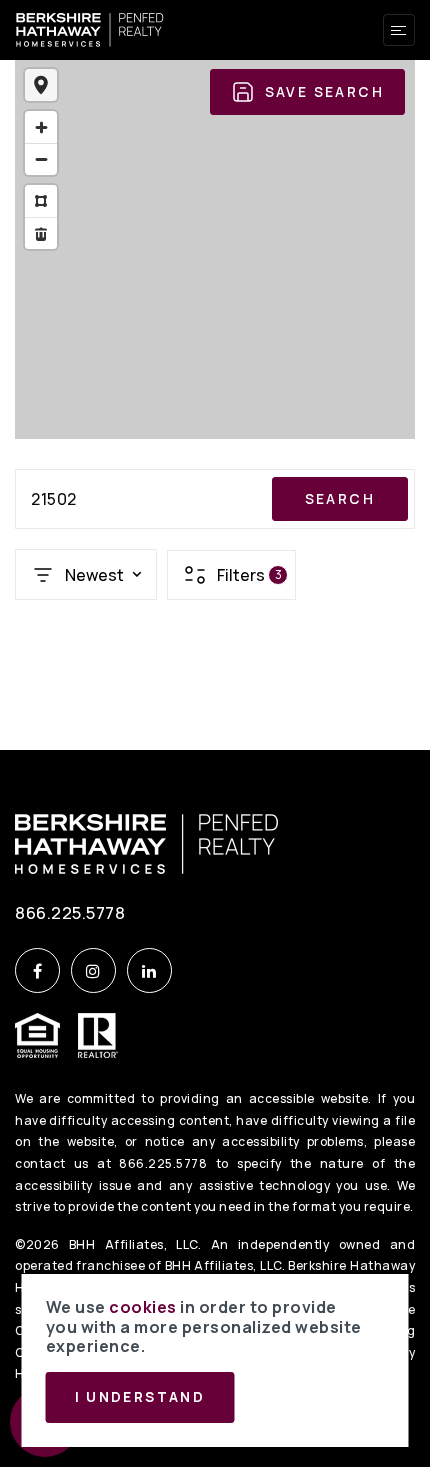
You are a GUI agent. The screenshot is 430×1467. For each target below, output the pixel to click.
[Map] (215, 249)
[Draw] (41, 201)
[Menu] (399, 30)
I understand (140, 1397)
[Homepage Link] (90, 28)
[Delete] (41, 233)
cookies (143, 1307)
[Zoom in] (41, 127)
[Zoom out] (41, 159)
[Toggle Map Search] (41, 85)
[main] (215, 375)
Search (340, 499)
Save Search (324, 92)
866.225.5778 (70, 912)
